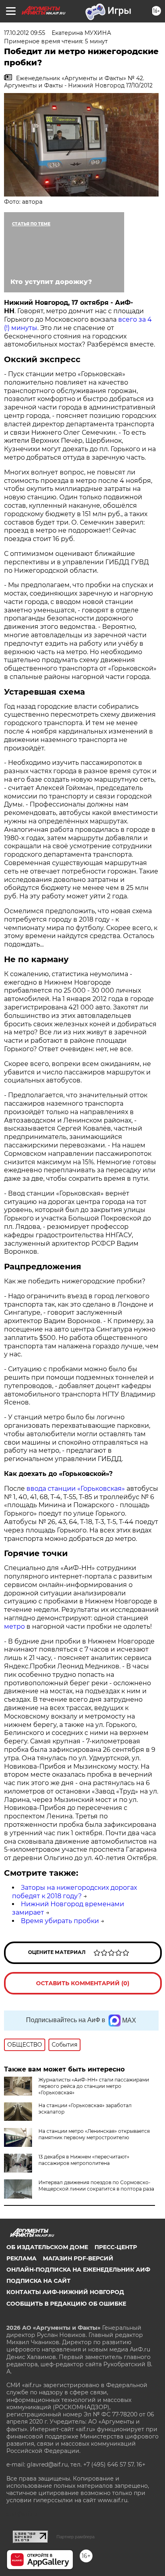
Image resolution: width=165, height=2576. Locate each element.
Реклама (21, 2258)
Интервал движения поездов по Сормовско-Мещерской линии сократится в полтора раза (96, 2186)
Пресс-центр (116, 2247)
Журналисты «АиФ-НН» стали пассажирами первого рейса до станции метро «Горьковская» (94, 2086)
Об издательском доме (47, 2247)
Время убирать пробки (60, 1921)
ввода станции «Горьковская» (76, 1489)
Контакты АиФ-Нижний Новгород (65, 2292)
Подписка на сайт (38, 2281)
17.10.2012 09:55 (25, 33)
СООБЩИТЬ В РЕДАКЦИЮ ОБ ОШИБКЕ (66, 2304)
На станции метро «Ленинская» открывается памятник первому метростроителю (94, 2134)
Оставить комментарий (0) (83, 1983)
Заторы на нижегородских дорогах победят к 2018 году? (74, 1892)
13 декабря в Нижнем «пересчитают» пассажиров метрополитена (84, 2160)
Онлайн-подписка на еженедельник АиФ (78, 2270)
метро (14, 1626)
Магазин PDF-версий (78, 2258)
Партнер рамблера (75, 2537)
